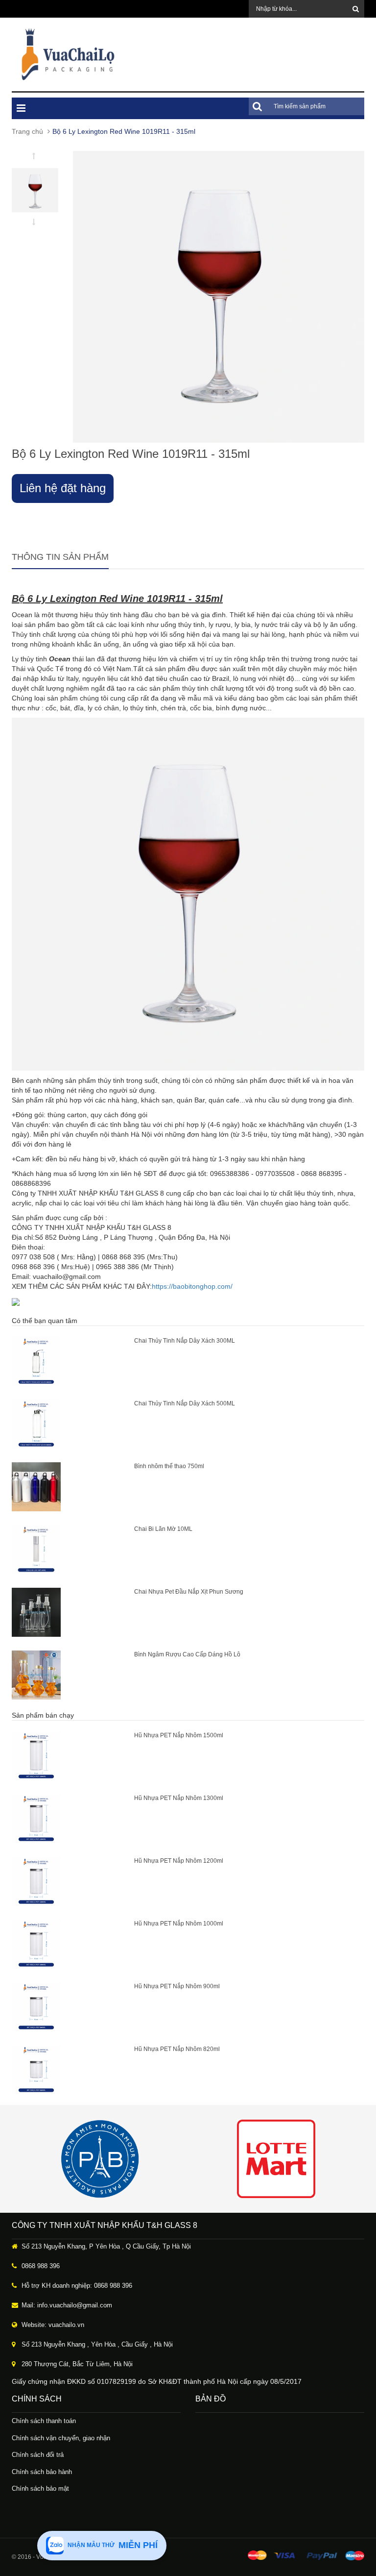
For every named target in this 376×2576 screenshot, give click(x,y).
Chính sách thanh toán (44, 2421)
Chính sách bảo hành (42, 2472)
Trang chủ (27, 131)
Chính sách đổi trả (38, 2455)
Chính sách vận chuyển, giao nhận (61, 2438)
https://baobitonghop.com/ (192, 1286)
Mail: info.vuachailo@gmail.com (67, 2305)
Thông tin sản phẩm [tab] (60, 557)
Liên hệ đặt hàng (63, 488)
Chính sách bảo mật (40, 2488)
